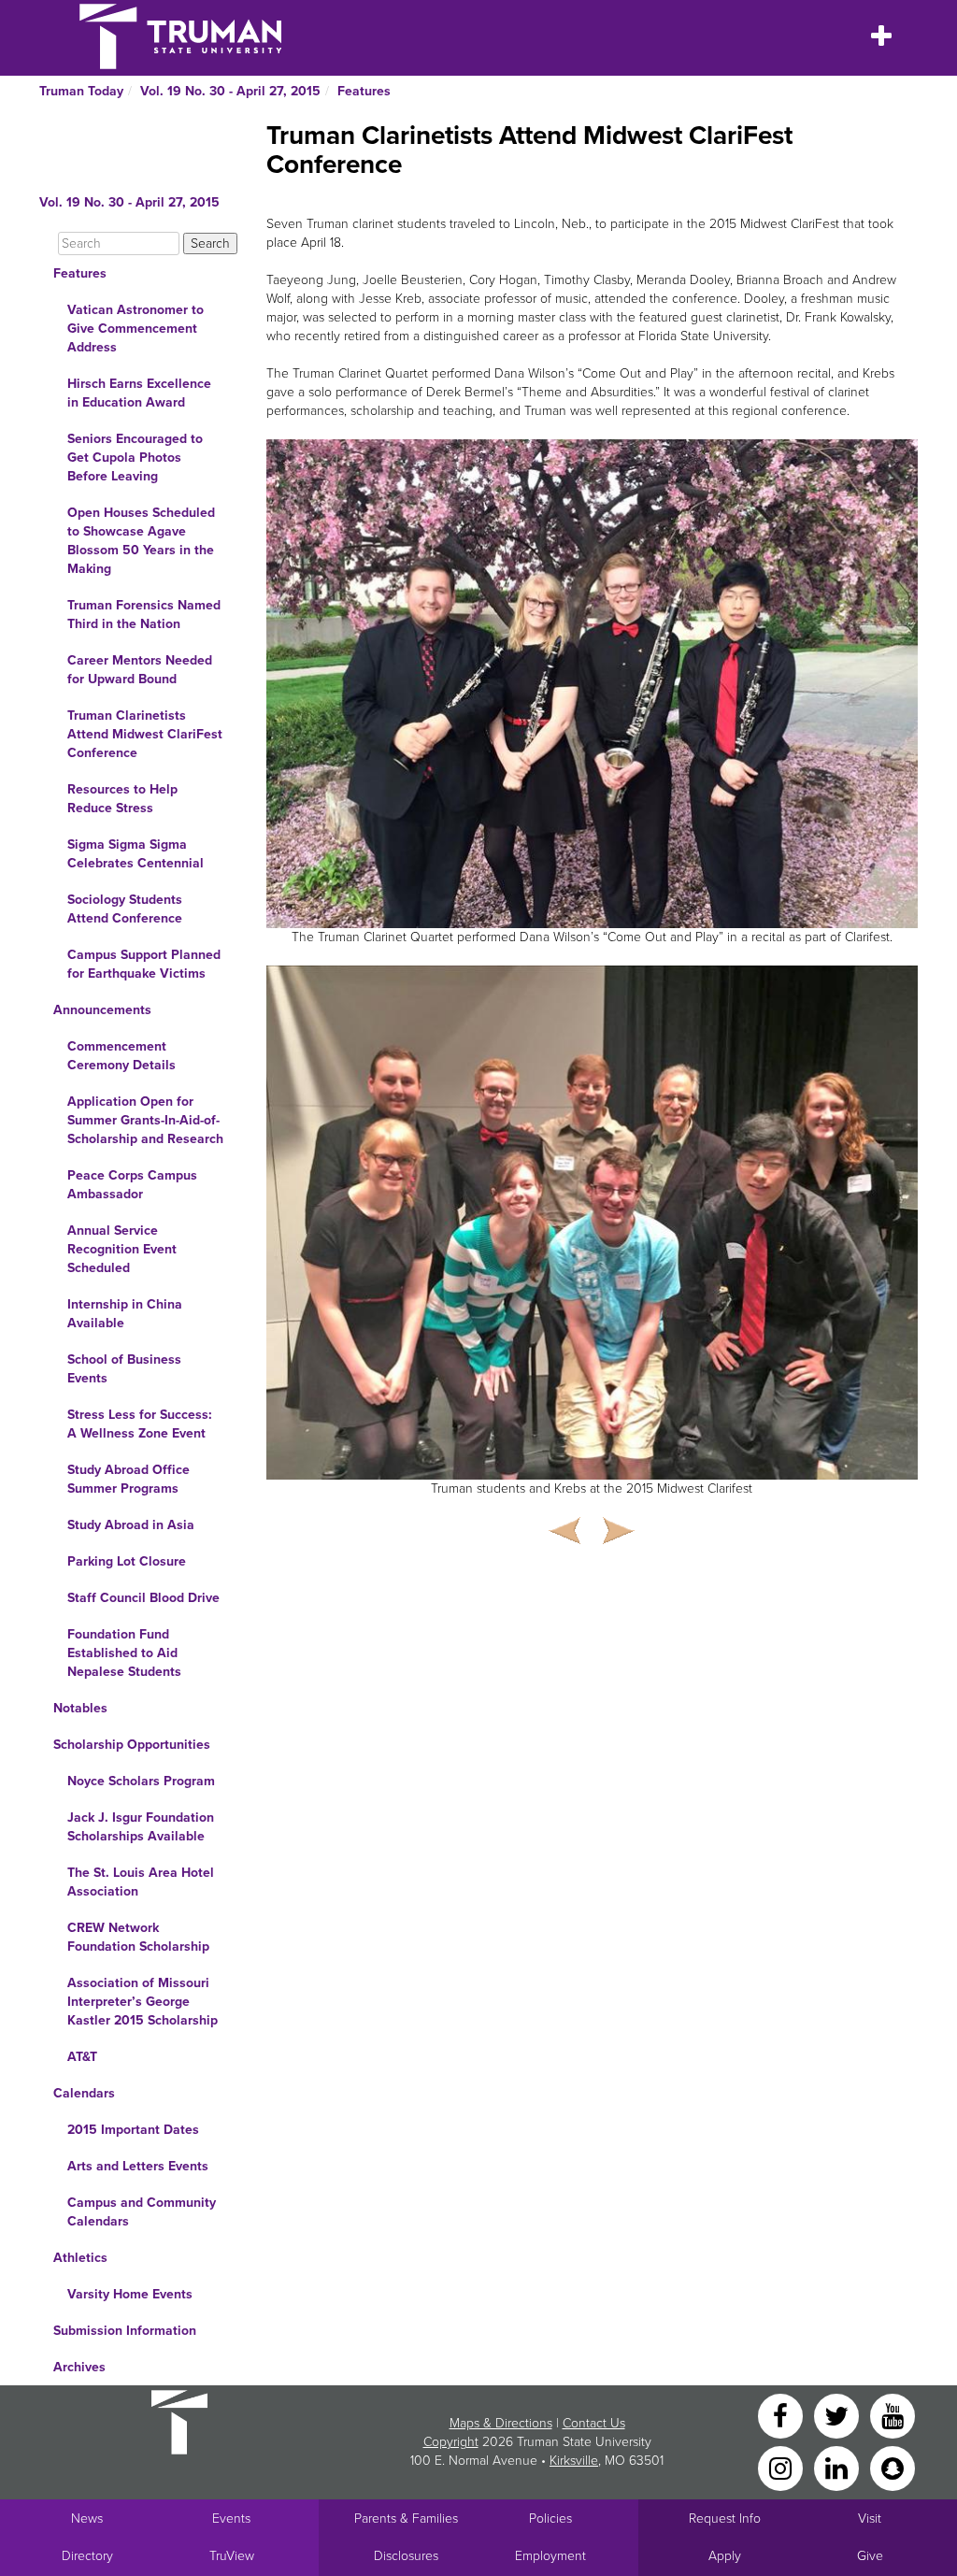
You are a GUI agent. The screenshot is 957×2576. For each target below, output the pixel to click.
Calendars (84, 2093)
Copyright (451, 2442)
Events (231, 2519)
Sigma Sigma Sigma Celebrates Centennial (136, 854)
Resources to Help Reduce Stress (122, 799)
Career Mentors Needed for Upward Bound (140, 670)
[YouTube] (893, 2415)
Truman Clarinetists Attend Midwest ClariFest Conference (145, 734)
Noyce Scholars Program (141, 1781)
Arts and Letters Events (138, 2166)
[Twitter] (838, 2415)
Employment (550, 2556)
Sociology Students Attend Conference (125, 909)
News (87, 2519)
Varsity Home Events (130, 2294)
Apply (725, 2556)
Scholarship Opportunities (132, 1745)
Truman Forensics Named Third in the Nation (144, 615)
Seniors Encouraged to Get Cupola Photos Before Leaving (135, 458)
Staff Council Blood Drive (143, 1598)
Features (364, 91)
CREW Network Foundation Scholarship (138, 1937)
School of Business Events (124, 1369)
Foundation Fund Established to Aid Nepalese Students (124, 1653)
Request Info (725, 2519)
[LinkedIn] (838, 2467)
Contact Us (594, 2423)
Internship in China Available (125, 1314)
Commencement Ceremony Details (121, 1056)
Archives (79, 2367)
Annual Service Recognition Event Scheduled (122, 1249)
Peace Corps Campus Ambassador (132, 1185)
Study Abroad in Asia (131, 1525)
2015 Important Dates (133, 2130)
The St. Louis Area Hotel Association (141, 1882)
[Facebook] (782, 2415)
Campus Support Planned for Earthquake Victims (144, 964)
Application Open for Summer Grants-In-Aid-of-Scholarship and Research (145, 1120)
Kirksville (574, 2461)
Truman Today (81, 91)
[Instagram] (782, 2467)
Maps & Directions (501, 2423)
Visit (870, 2519)
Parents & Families (406, 2519)
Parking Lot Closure (127, 1561)
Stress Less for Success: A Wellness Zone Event (140, 1424)
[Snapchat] (893, 2467)
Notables (80, 1708)
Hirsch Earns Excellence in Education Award (139, 393)
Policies (550, 2519)
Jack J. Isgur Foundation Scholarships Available (141, 1827)
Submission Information (125, 2331)
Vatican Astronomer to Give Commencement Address (136, 329)
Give (870, 2556)
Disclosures (406, 2556)
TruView (232, 2556)
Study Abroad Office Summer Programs (129, 1479)
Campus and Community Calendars (142, 2212)
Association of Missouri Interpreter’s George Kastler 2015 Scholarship (143, 2002)
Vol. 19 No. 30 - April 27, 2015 (230, 91)
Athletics (80, 2258)
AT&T (82, 2057)
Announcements (102, 1010)
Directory (87, 2556)
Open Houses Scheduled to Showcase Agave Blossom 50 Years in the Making (141, 541)
